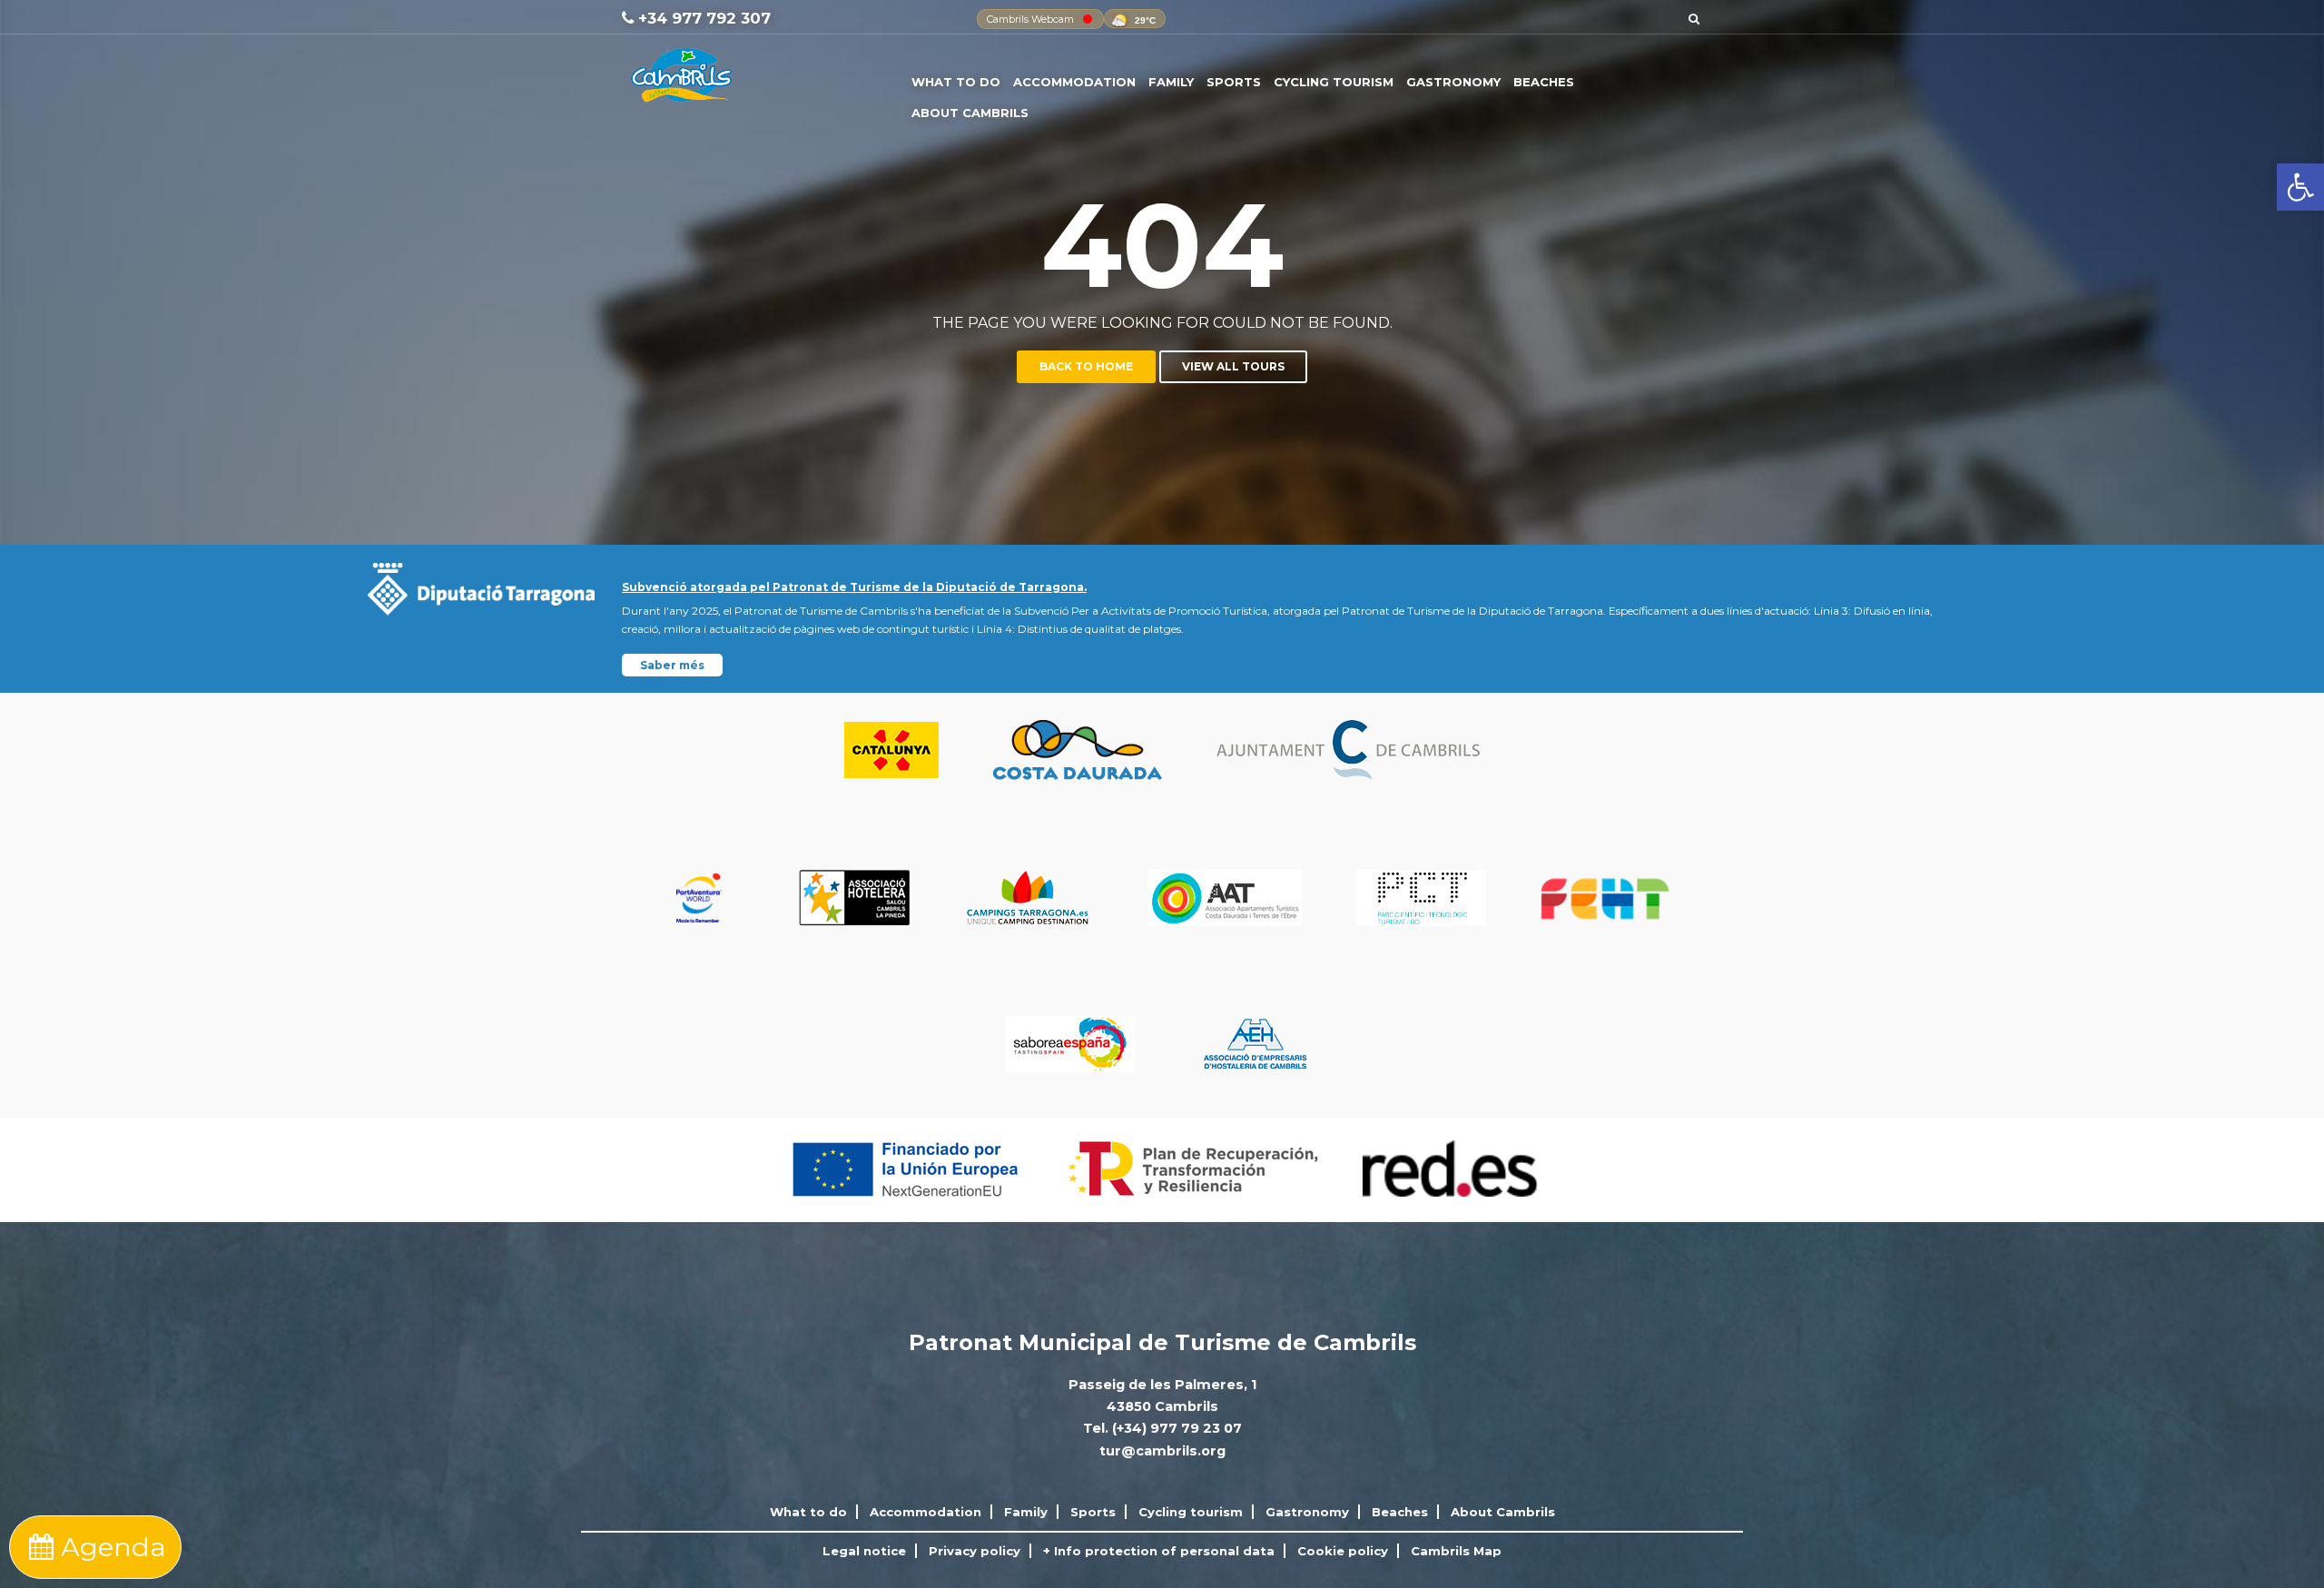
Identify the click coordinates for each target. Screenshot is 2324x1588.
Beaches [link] (1544, 82)
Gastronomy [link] (1453, 82)
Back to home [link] (1086, 366)
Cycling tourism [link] (1334, 82)
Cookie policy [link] (1343, 1551)
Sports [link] (1234, 82)
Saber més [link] (672, 665)
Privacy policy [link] (975, 1551)
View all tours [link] (1233, 366)
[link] (2300, 187)
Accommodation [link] (1074, 82)
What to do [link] (956, 82)
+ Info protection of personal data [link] (1159, 1551)
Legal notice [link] (864, 1551)
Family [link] (1171, 82)
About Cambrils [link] (970, 113)
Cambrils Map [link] (1456, 1551)
